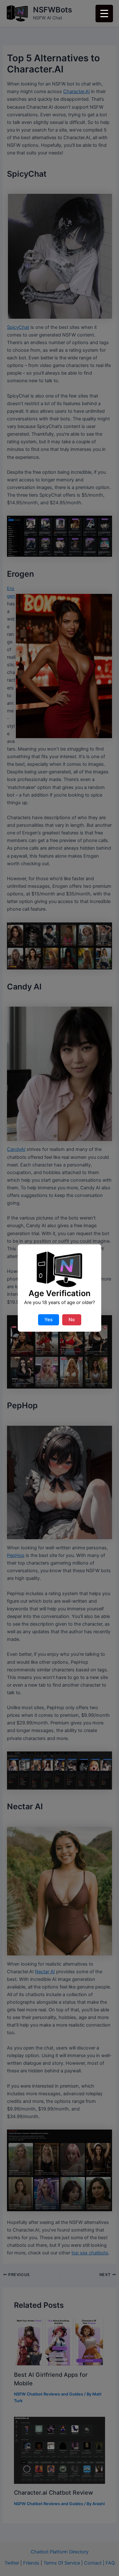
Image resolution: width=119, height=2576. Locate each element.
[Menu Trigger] (104, 14)
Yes (49, 1320)
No (72, 1320)
